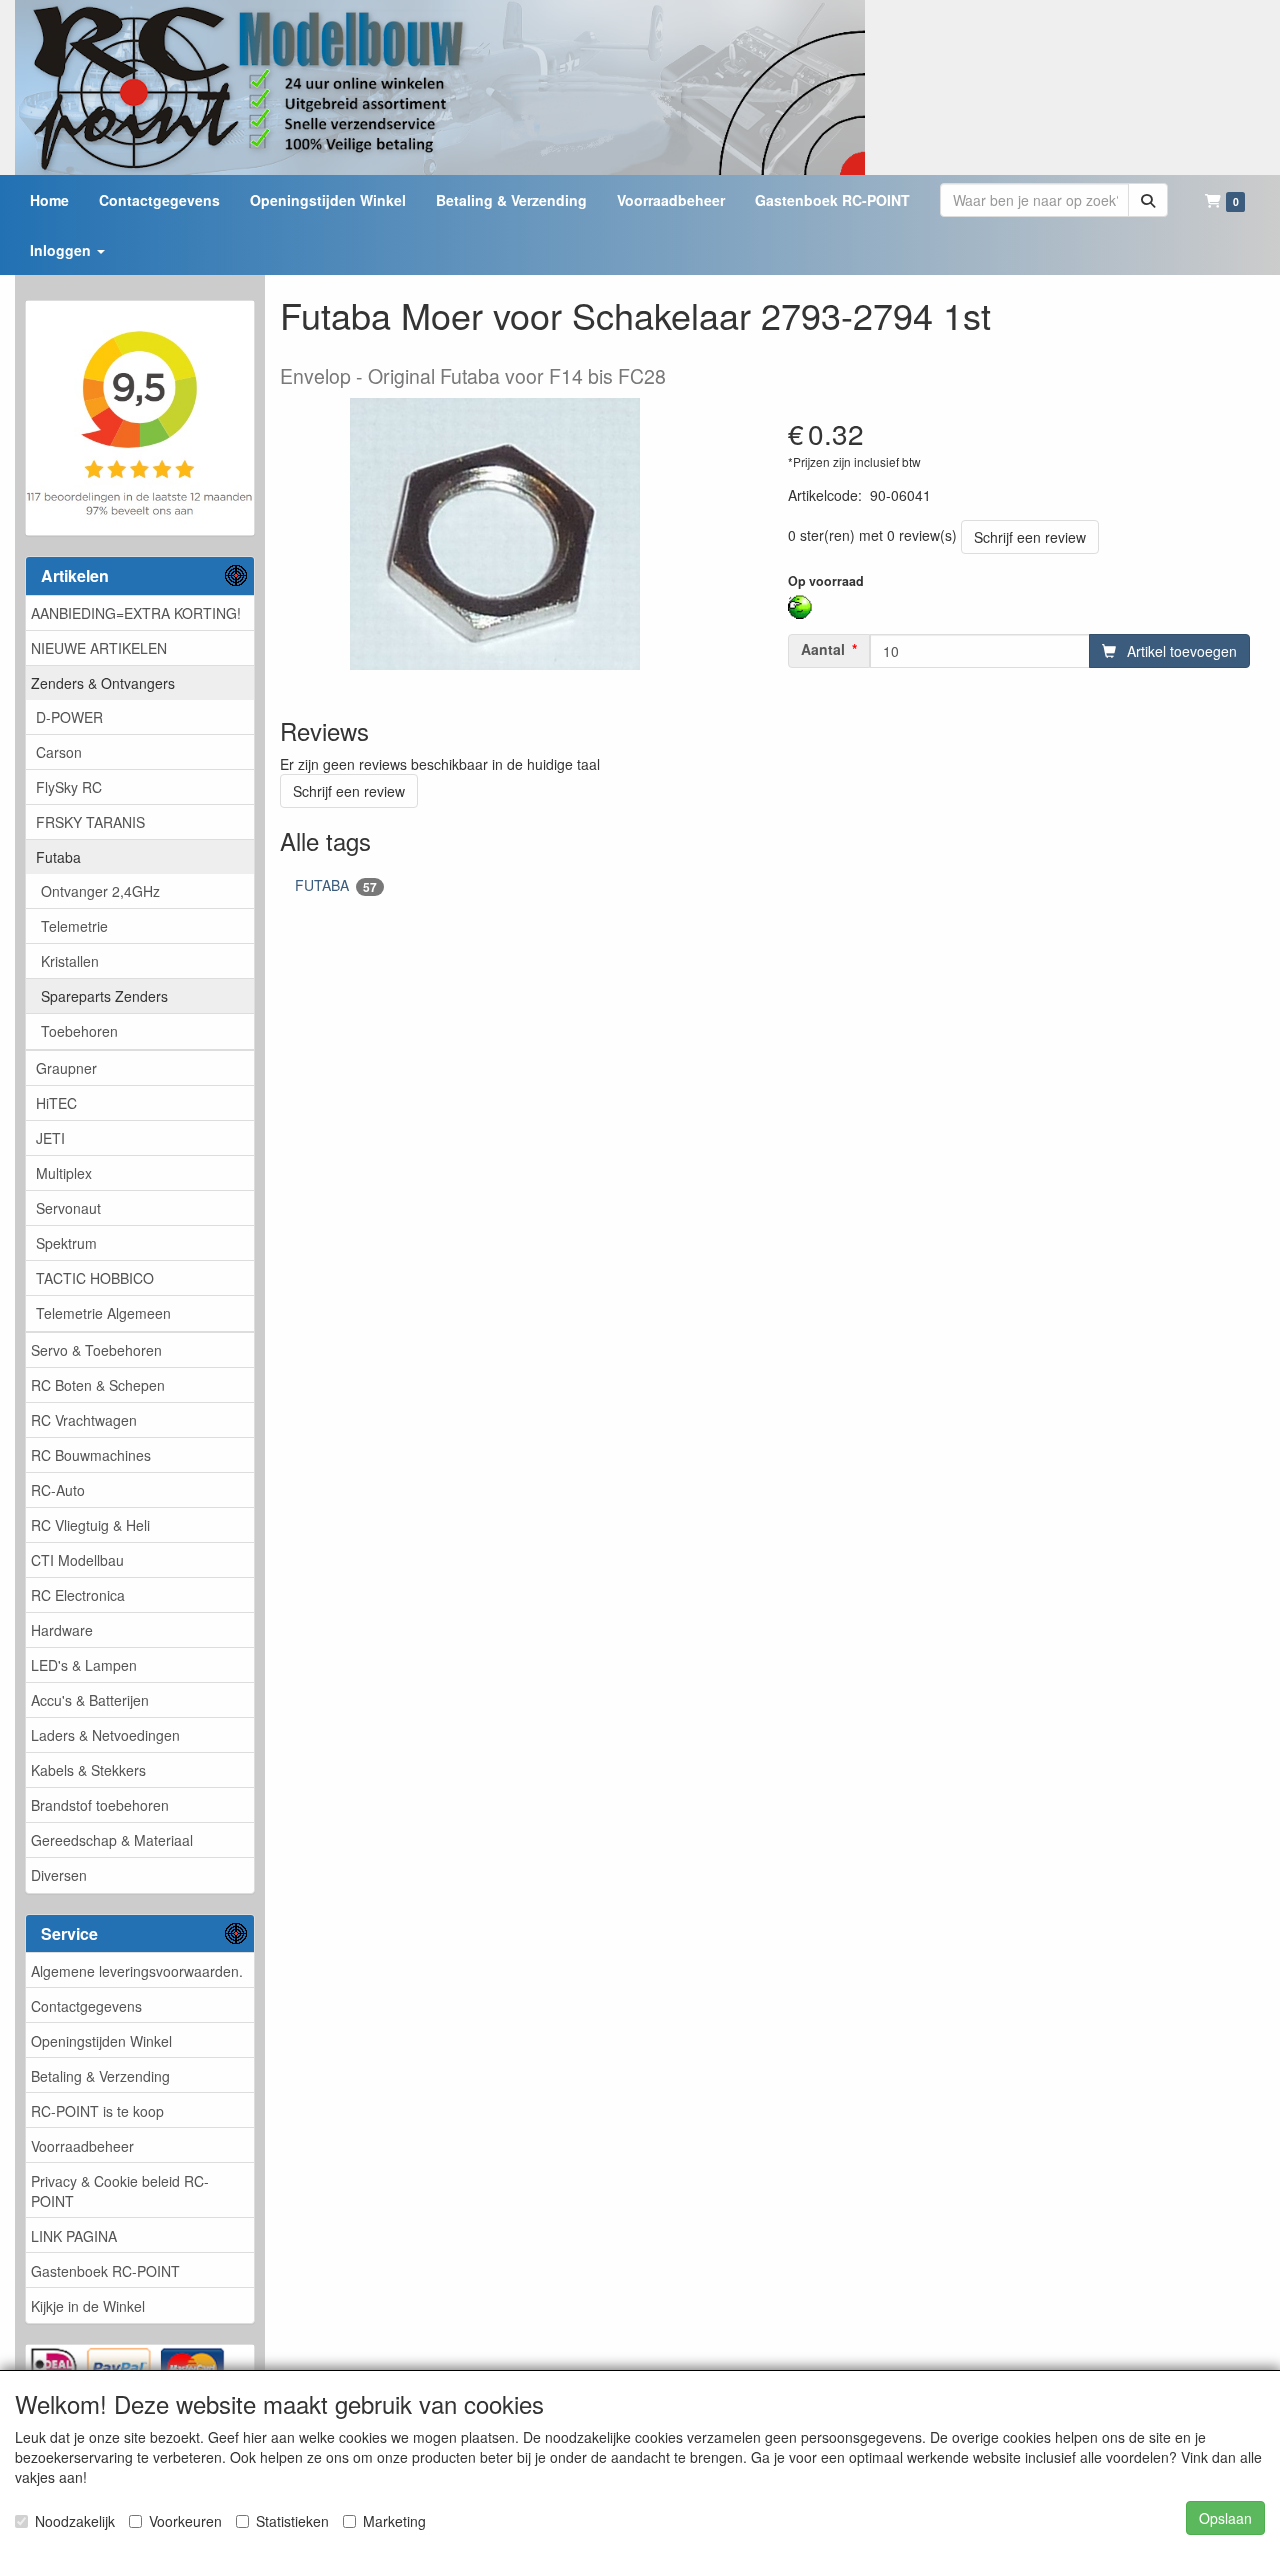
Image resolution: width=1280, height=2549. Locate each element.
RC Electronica (78, 1595)
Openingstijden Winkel (101, 2041)
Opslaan (1225, 2518)
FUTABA (336, 885)
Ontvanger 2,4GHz (100, 891)
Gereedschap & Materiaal (112, 1840)
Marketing (394, 2521)
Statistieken (292, 2521)
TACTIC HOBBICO (95, 1278)
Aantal (823, 649)
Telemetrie (74, 926)
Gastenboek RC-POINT (105, 2271)
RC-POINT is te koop (97, 2111)
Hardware (62, 1630)
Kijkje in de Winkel (88, 2306)
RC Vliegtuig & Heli (90, 1525)
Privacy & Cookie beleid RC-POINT (120, 2191)
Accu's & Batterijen (90, 1700)
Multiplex (64, 1173)
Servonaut (68, 1208)
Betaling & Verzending (100, 2076)
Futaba (58, 857)
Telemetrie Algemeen (103, 1313)
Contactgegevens (86, 2006)
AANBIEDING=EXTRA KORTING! (136, 613)
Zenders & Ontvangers (103, 683)
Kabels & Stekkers (88, 1770)
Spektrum (66, 1243)
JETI (50, 1138)
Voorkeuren (185, 2521)
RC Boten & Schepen (98, 1385)
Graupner (66, 1068)
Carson (59, 752)
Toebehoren (79, 1031)
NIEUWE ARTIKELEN (99, 648)
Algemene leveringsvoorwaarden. (137, 1971)
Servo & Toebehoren (96, 1350)
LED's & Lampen (84, 1665)
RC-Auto (58, 1490)
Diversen (59, 1875)
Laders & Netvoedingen (105, 1735)
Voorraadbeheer (82, 2146)
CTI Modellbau (77, 1560)
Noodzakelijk (75, 2521)
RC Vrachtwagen (84, 1420)
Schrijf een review (1030, 537)
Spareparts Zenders (104, 996)
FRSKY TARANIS (90, 822)
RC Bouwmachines (91, 1455)
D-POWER (69, 717)
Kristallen (70, 961)
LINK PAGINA (74, 2236)
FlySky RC (69, 787)
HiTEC (56, 1103)
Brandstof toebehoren (100, 1805)
